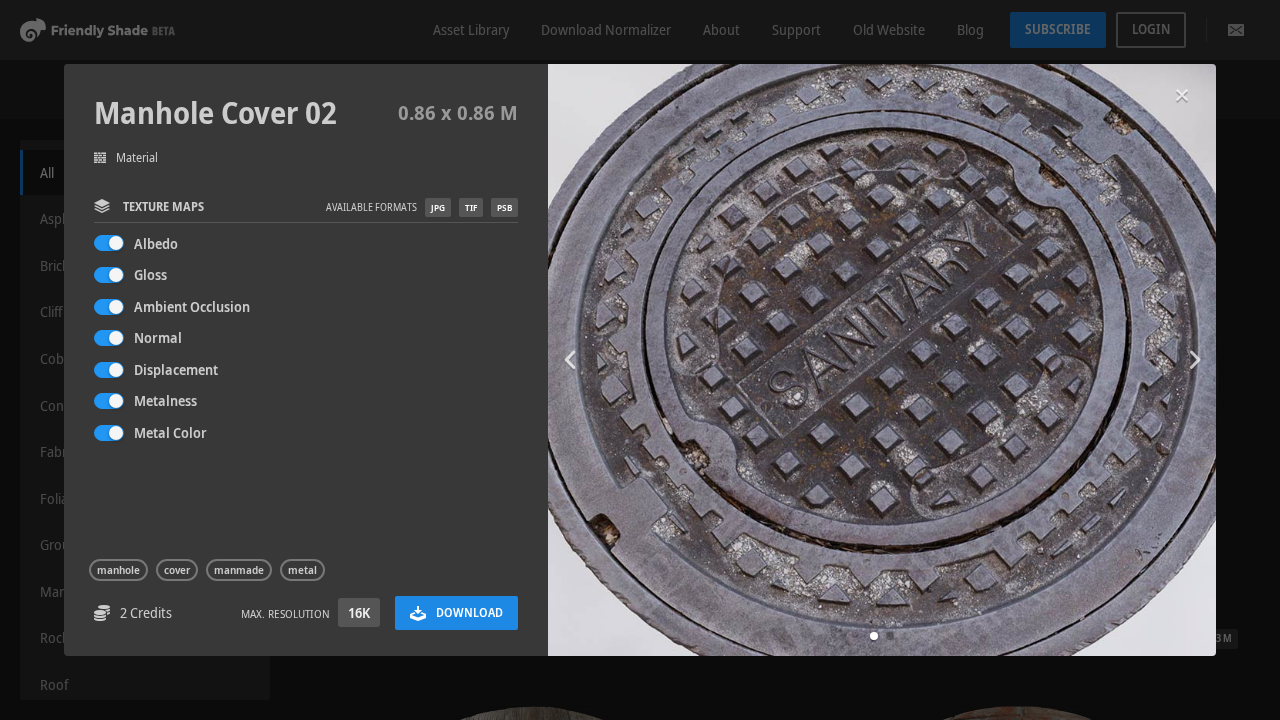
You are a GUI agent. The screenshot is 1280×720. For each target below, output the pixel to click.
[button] (874, 636)
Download (469, 612)
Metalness (165, 400)
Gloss (150, 274)
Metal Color (170, 432)
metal (302, 570)
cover (177, 570)
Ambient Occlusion (192, 306)
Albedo (156, 243)
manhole (118, 570)
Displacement (176, 369)
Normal (158, 337)
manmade (239, 570)
